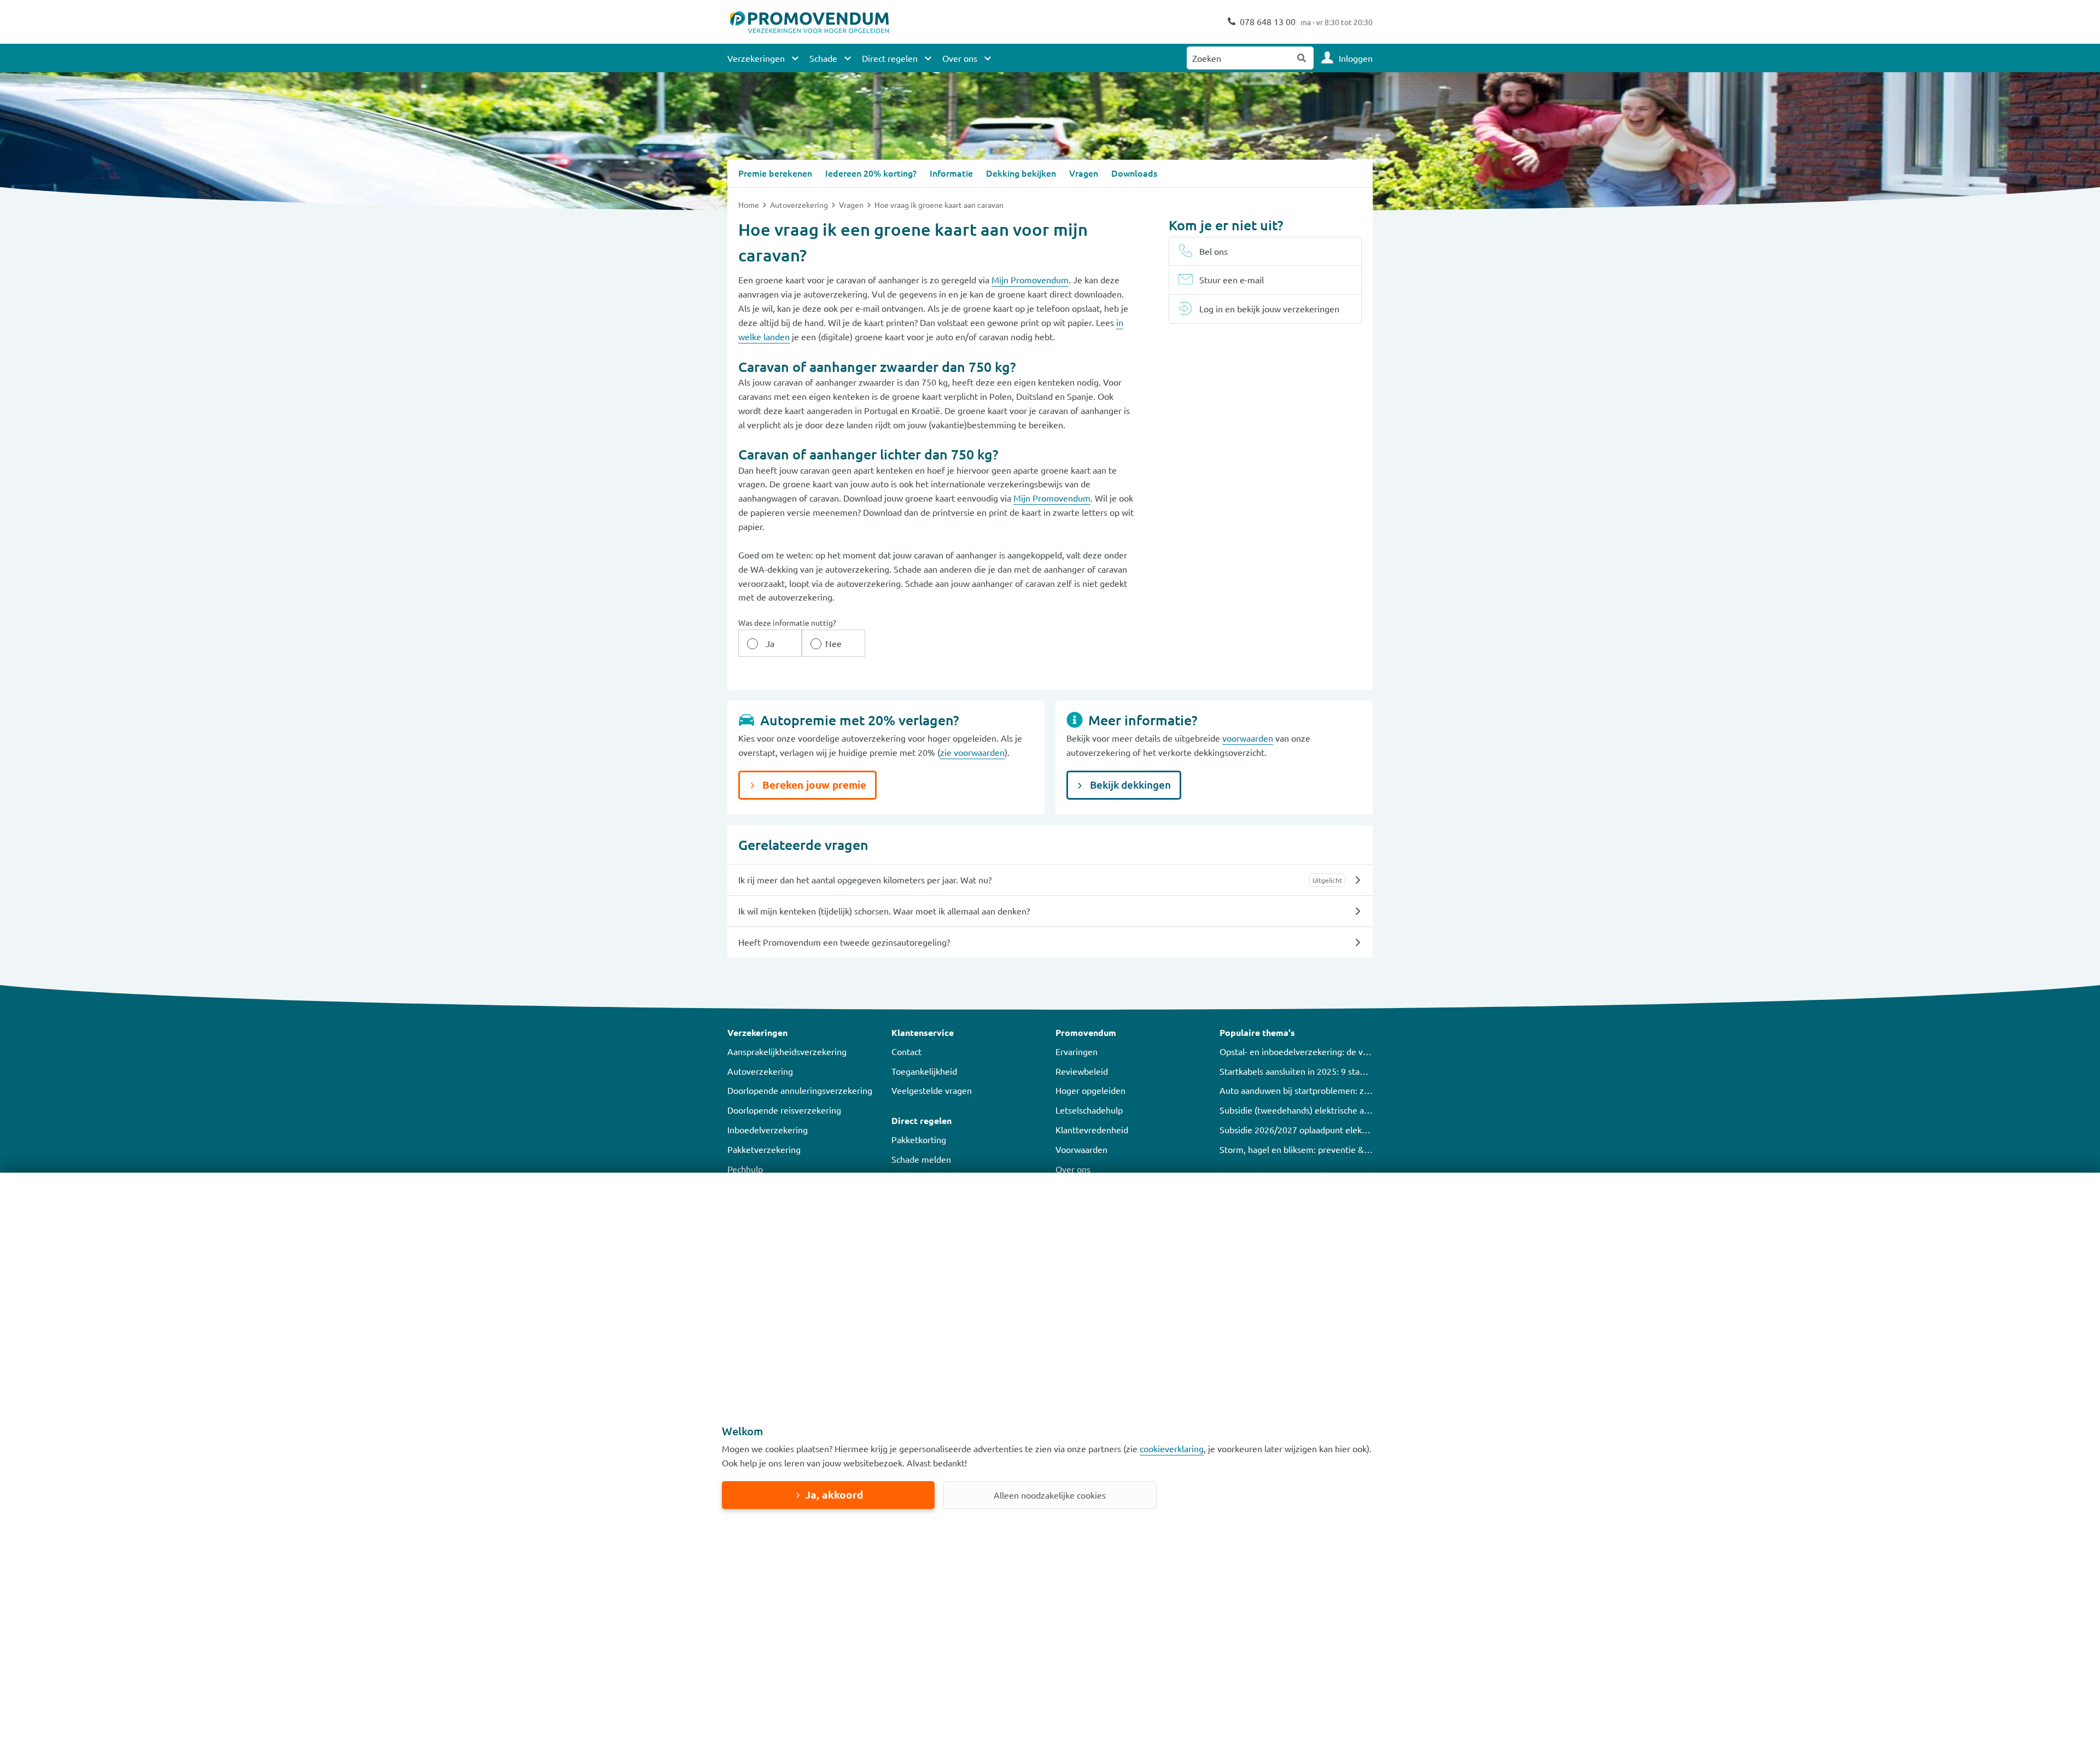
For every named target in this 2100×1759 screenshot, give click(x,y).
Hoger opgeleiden (1090, 1090)
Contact (906, 1051)
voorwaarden (1248, 738)
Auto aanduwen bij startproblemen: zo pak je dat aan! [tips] (1334, 1090)
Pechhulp (745, 1169)
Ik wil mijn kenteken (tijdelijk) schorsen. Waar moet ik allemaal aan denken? (884, 911)
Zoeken (1302, 58)
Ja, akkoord (834, 1495)
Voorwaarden (1081, 1149)
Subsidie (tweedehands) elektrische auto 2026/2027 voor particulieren (1356, 1110)
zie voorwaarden (972, 752)
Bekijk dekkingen (1129, 785)
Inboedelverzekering (768, 1129)
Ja (770, 643)
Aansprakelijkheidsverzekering (787, 1051)
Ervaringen (1077, 1051)
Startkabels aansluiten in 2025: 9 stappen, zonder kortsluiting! (1340, 1071)
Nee (833, 643)
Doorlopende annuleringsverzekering (800, 1090)
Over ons (1073, 1169)
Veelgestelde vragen (932, 1090)
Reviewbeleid (1082, 1071)
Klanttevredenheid (1092, 1129)
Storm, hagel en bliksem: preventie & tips (1300, 1149)
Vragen (852, 205)
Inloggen (1356, 58)
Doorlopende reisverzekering (784, 1110)
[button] (804, 1033)
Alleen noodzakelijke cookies (1050, 1495)
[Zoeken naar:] (1239, 58)
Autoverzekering (800, 205)
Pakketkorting (919, 1139)
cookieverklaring (1172, 1448)
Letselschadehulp (1089, 1110)
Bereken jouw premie (813, 785)
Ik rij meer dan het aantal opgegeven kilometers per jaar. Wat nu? (865, 879)
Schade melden (921, 1159)
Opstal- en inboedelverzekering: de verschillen (1310, 1051)
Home (749, 205)
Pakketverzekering (764, 1149)
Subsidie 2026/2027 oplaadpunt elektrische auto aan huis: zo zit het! (1352, 1129)
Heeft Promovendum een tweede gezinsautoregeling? (844, 942)
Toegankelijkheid (924, 1071)
